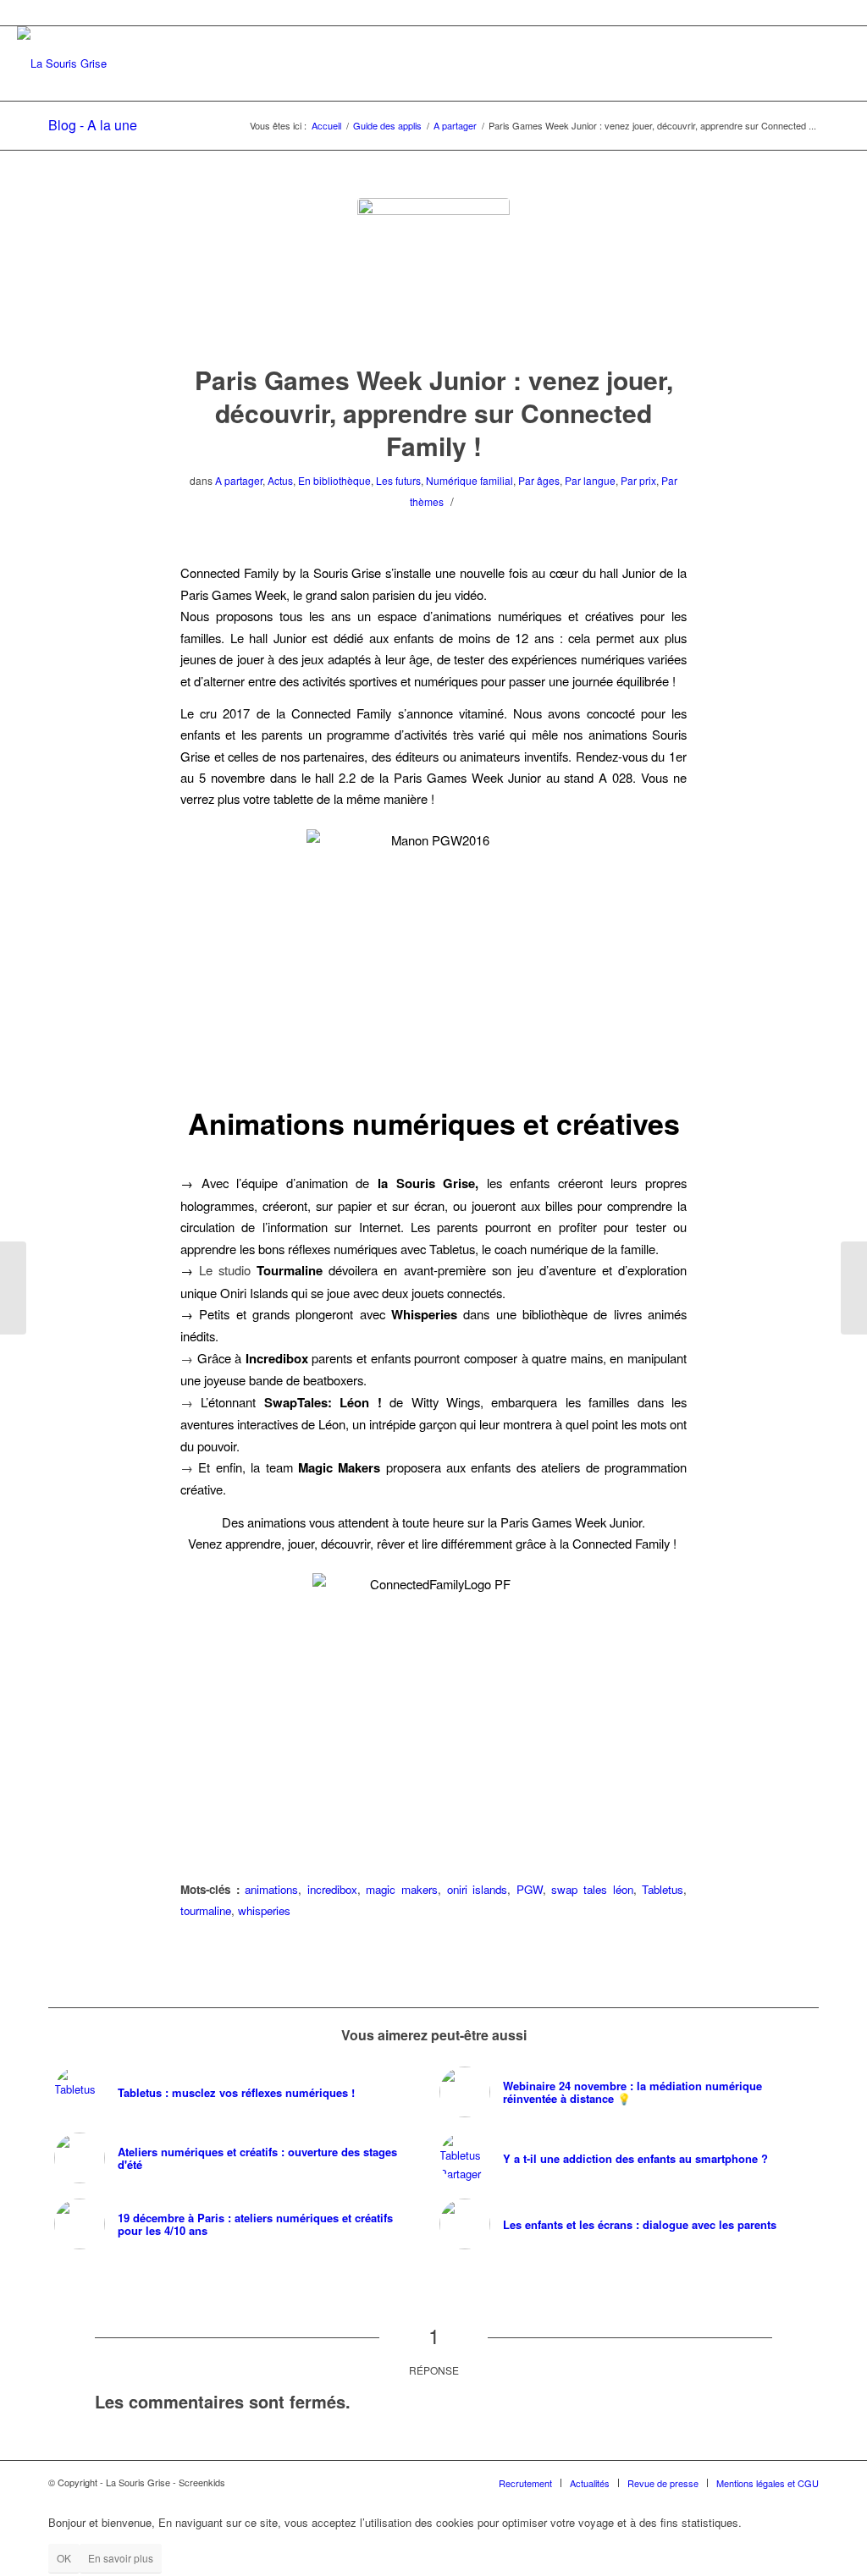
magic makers (402, 1889)
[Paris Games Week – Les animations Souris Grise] (854, 1288)
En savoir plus (121, 2558)
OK (64, 2558)
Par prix (638, 480)
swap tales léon (592, 1889)
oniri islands (478, 1889)
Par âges (539, 480)
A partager (455, 126)
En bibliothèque (334, 480)
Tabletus (663, 1889)
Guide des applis (387, 126)
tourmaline (206, 1910)
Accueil (326, 126)
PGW (530, 1889)
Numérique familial (469, 480)
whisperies (264, 1910)
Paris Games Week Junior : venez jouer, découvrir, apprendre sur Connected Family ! (434, 413)
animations (271, 1889)
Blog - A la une (93, 125)
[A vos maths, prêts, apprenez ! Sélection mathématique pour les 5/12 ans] (13, 1288)
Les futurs (398, 480)
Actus (280, 480)
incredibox (332, 1889)
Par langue (590, 480)
